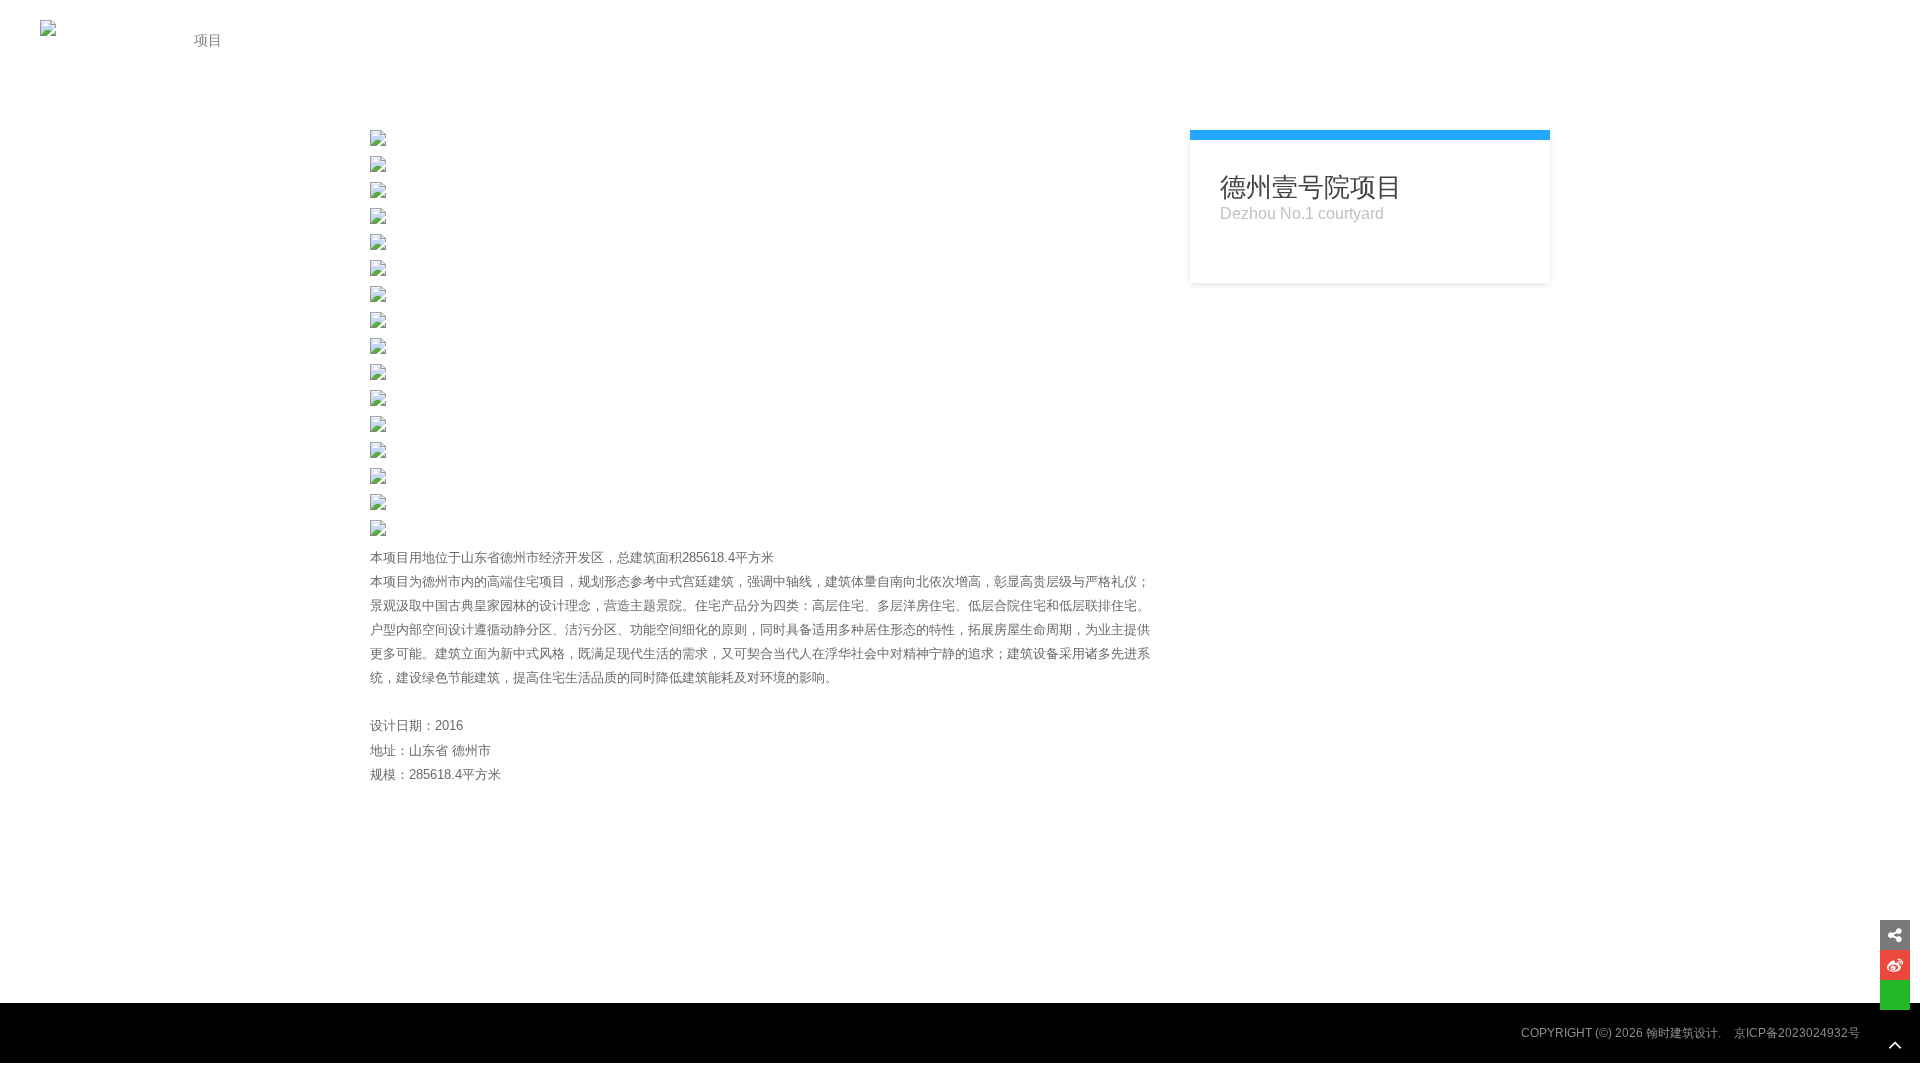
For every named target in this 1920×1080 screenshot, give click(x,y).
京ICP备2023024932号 (1797, 1033)
